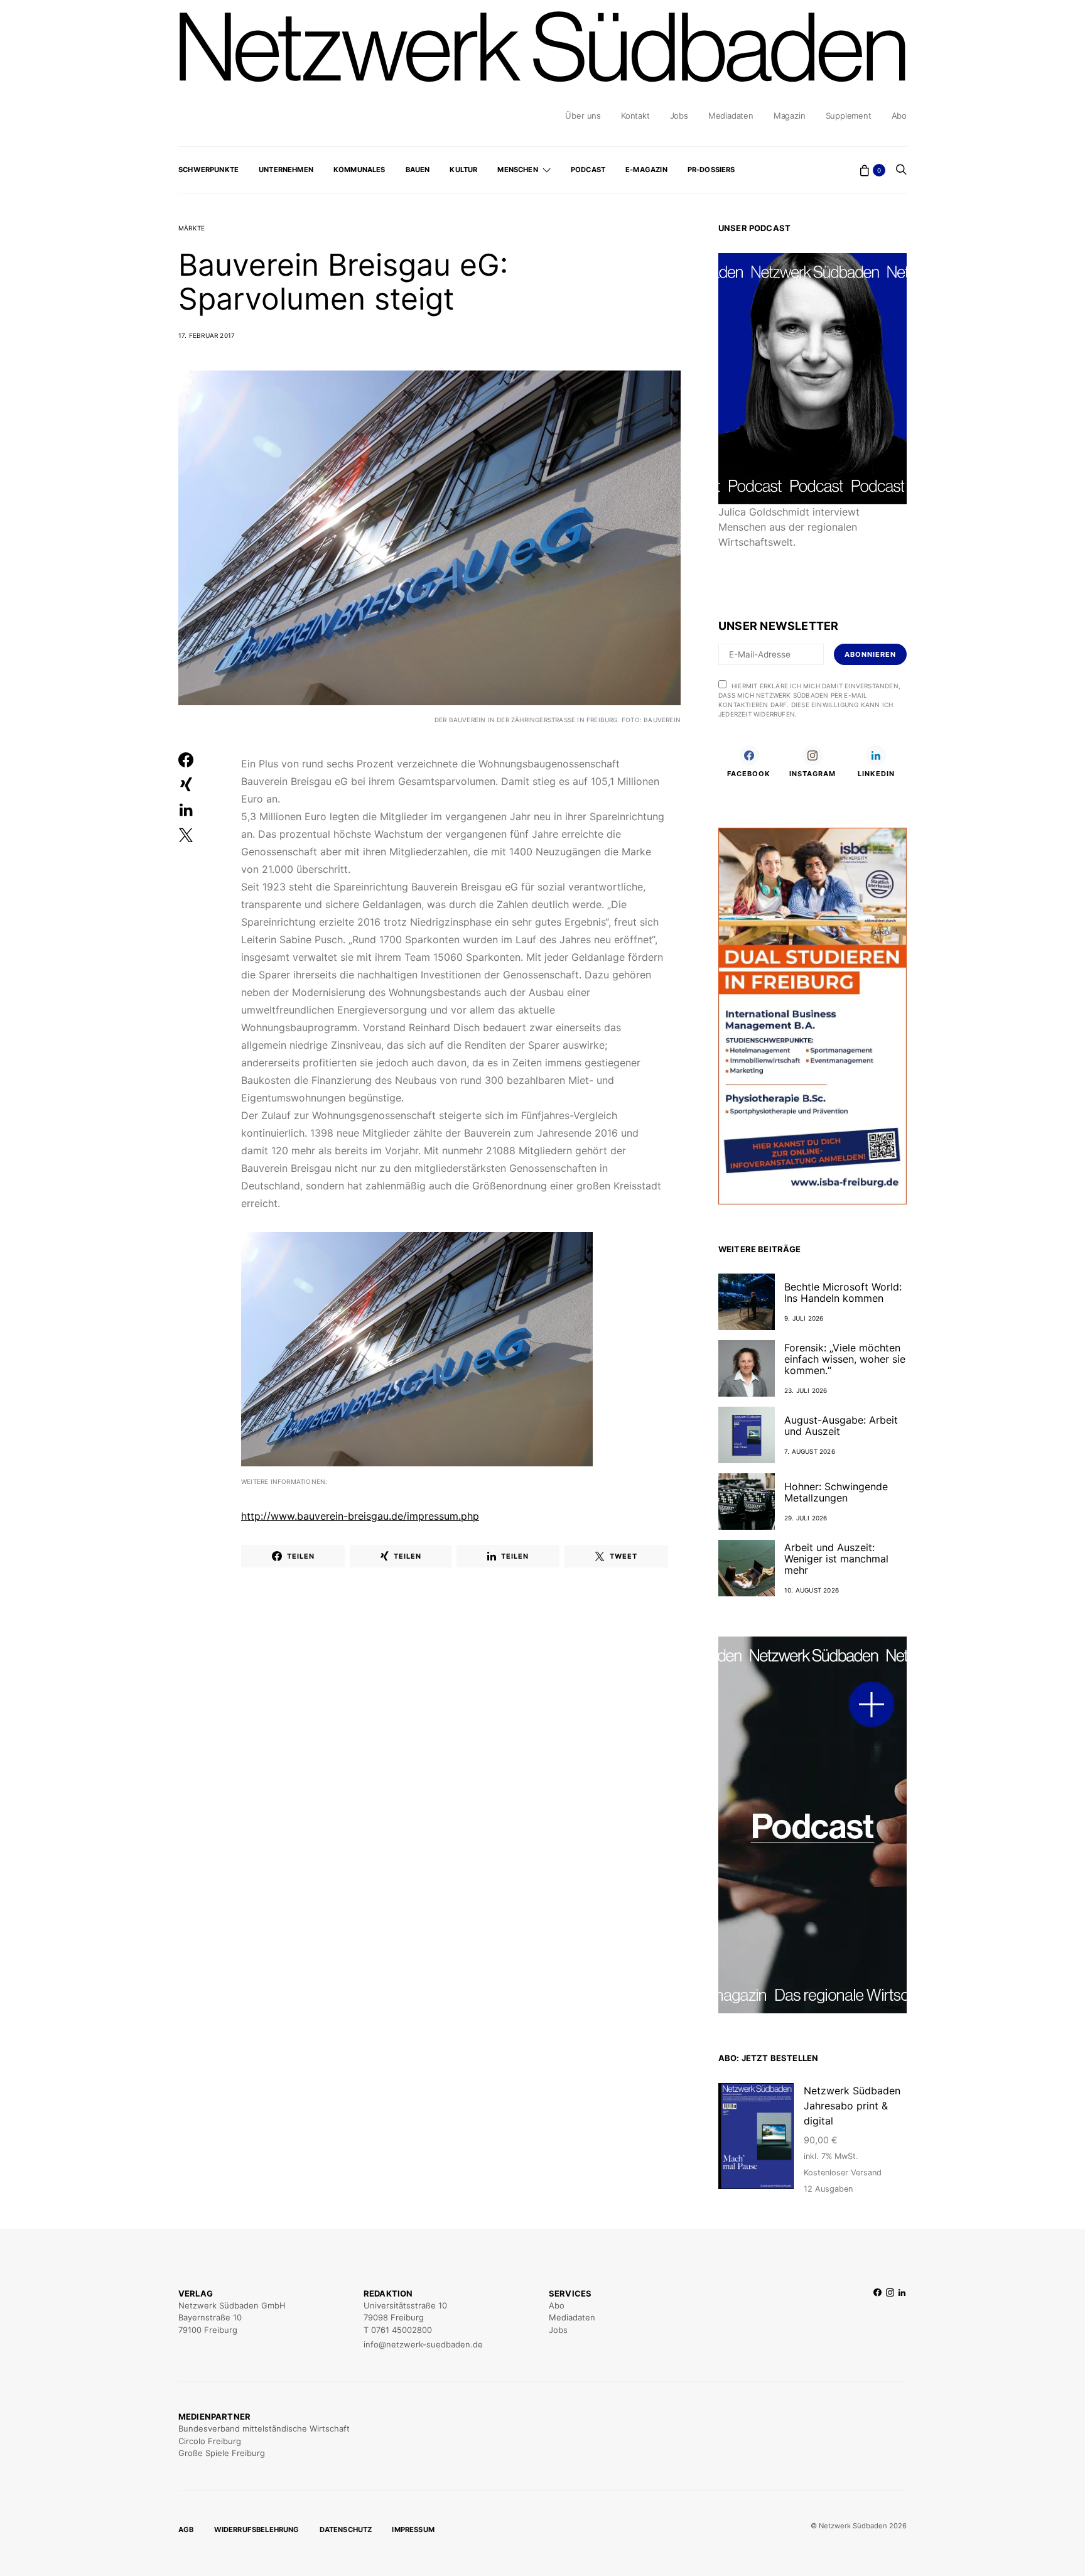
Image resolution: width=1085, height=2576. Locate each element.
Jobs (679, 116)
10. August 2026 (812, 1590)
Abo (899, 116)
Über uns (583, 116)
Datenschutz (346, 2530)
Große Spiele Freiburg (222, 2453)
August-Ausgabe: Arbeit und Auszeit (841, 1426)
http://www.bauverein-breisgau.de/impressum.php (360, 1516)
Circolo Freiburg (210, 2441)
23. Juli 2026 (806, 1390)
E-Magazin (646, 170)
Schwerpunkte (208, 170)
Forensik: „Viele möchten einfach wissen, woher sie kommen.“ (845, 1359)
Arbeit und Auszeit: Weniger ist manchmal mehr (836, 1559)
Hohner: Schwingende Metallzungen (836, 1492)
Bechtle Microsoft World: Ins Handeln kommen (843, 1292)
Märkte (192, 228)
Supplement (849, 116)
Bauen (418, 170)
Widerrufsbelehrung (257, 2530)
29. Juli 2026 (806, 1518)
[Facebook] (877, 2319)
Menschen (517, 170)
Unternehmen (286, 170)
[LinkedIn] (902, 2319)
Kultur (463, 170)
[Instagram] (890, 2319)
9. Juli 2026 (804, 1318)
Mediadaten (731, 116)
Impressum (413, 2530)
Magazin (790, 116)
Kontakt (635, 116)
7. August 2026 (810, 1451)
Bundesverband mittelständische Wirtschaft (264, 2428)
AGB (186, 2530)
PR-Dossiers (711, 170)
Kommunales (359, 170)
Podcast (588, 170)
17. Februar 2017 (207, 335)
